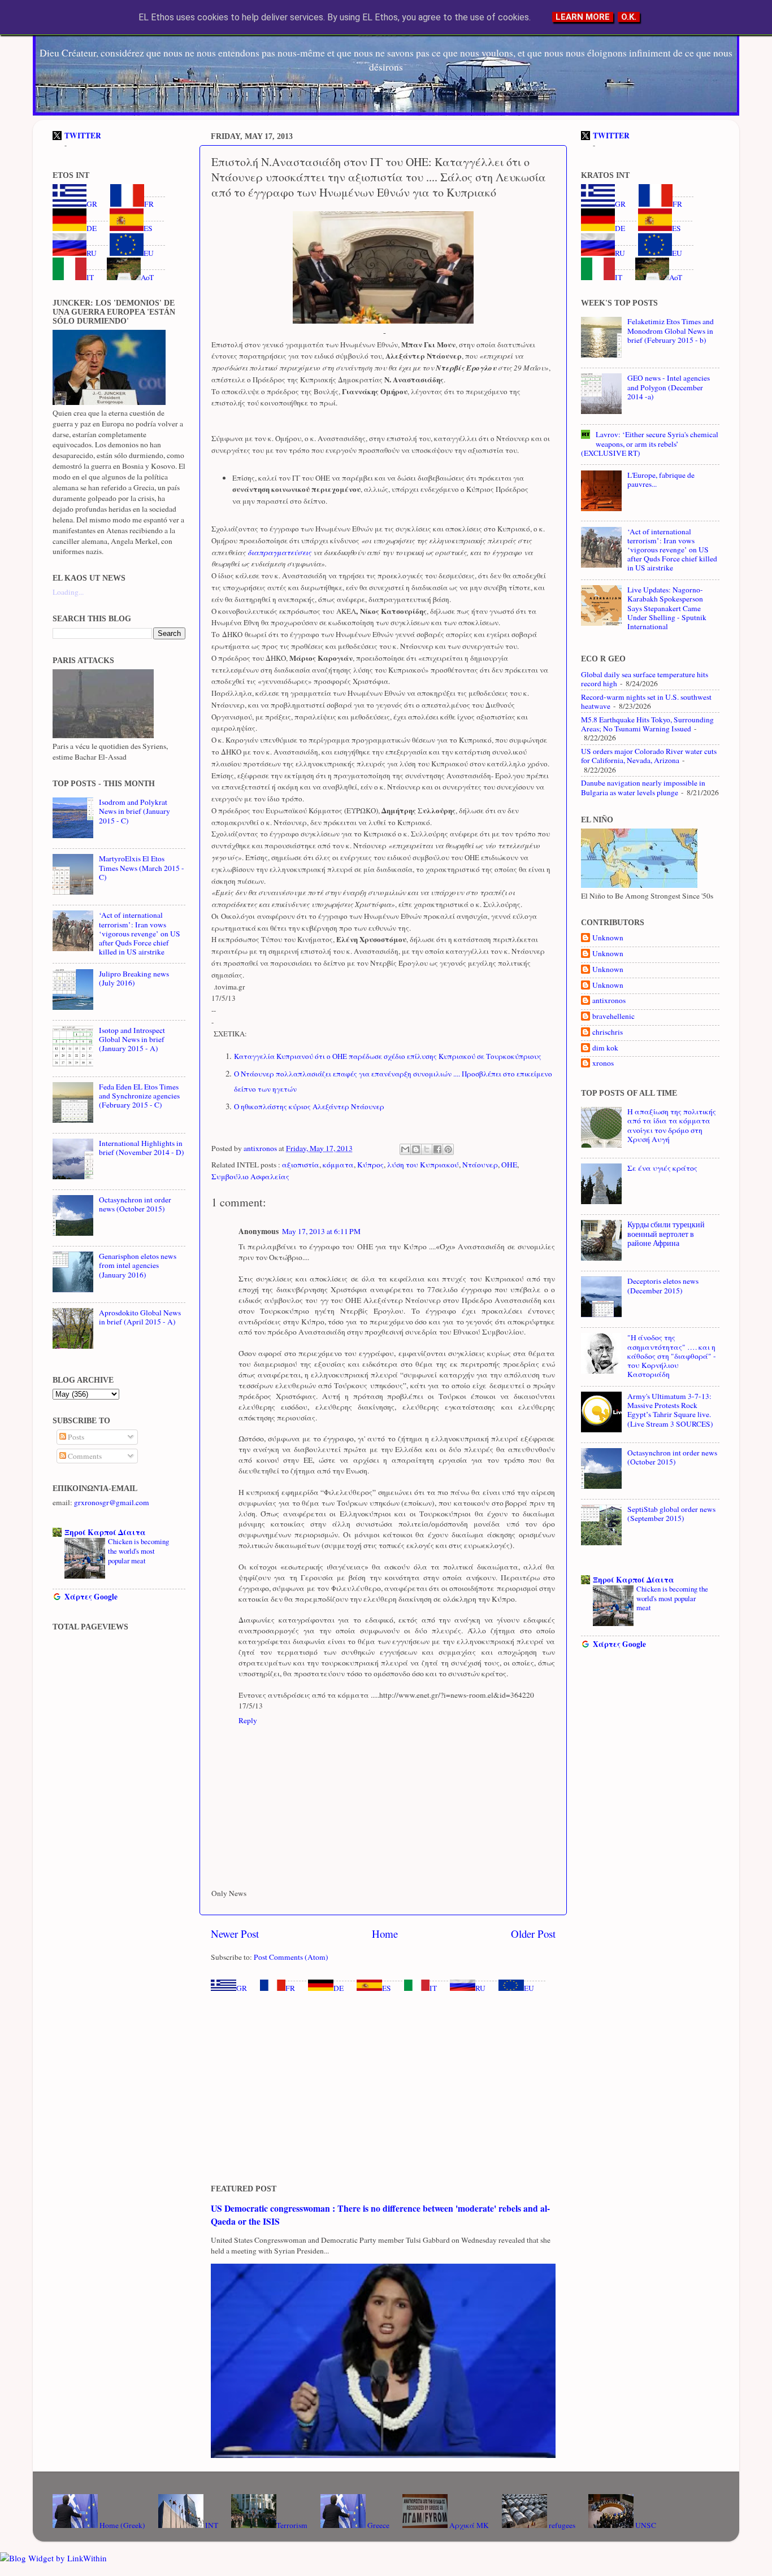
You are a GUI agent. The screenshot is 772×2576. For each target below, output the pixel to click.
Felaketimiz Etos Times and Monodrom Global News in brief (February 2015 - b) (671, 330)
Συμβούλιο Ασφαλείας (250, 1176)
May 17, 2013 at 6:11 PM (321, 1231)
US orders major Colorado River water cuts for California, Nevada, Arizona (649, 756)
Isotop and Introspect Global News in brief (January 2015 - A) (132, 1039)
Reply (248, 1720)
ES (387, 1988)
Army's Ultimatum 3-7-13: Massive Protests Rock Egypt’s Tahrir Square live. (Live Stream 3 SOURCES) (670, 1410)
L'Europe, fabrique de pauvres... (661, 480)
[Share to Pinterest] (448, 1149)
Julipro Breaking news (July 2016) (134, 978)
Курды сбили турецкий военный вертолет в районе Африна (666, 1233)
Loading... (68, 592)
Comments (84, 1456)
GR (242, 1988)
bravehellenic (613, 1016)
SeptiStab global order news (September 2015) (671, 1514)
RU (480, 1988)
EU (529, 1988)
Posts (75, 1437)
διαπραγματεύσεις (279, 552)
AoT (147, 277)
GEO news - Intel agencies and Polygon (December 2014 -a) (669, 387)
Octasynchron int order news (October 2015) (135, 1204)
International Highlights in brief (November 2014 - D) (142, 1148)
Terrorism (292, 2525)
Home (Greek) (122, 2525)
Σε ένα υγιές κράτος (662, 1168)
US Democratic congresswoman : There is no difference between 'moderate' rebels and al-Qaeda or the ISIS (380, 2214)
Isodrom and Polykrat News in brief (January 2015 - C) (135, 811)
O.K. (629, 17)
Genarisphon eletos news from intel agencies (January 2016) (138, 1265)
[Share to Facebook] (437, 1149)
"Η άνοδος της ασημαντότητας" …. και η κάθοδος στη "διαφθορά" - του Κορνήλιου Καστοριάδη (672, 1356)
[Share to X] (427, 1149)
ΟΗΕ (509, 1165)
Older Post (533, 1934)
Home (385, 1934)
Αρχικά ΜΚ (468, 2525)
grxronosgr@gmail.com (112, 1502)
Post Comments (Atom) (291, 1957)
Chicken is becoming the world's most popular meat (138, 1551)
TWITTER (83, 136)
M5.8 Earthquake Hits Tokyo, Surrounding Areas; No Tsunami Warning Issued (647, 724)
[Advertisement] (383, 2089)
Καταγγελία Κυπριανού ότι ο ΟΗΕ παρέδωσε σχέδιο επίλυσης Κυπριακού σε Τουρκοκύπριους (388, 1056)
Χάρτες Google (91, 1597)
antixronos (609, 1001)
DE (339, 1988)
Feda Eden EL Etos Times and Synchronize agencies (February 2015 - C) (139, 1096)
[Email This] (405, 1149)
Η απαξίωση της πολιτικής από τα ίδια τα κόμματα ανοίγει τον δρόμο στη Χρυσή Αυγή (672, 1125)
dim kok (605, 1048)
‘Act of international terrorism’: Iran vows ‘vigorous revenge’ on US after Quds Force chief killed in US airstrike (140, 933)
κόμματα (338, 1165)
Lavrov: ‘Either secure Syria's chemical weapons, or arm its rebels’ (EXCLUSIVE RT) (650, 443)
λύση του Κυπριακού (423, 1165)
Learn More (583, 17)
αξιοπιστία (301, 1165)
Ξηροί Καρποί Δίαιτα (105, 1532)
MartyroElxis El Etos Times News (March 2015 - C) (142, 868)
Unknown (608, 938)
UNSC (645, 2525)
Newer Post (235, 1934)
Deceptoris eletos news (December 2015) (663, 1285)
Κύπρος (370, 1165)
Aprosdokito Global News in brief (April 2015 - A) (140, 1317)
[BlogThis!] (416, 1149)
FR (290, 1988)
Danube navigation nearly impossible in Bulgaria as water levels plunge (643, 787)
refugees (561, 2525)
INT (211, 2525)
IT (433, 1988)
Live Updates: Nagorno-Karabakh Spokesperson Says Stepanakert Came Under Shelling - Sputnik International (667, 608)
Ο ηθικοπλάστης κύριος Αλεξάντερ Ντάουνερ (309, 1106)
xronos (603, 1063)
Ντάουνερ (480, 1165)
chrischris (608, 1032)
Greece (378, 2525)
